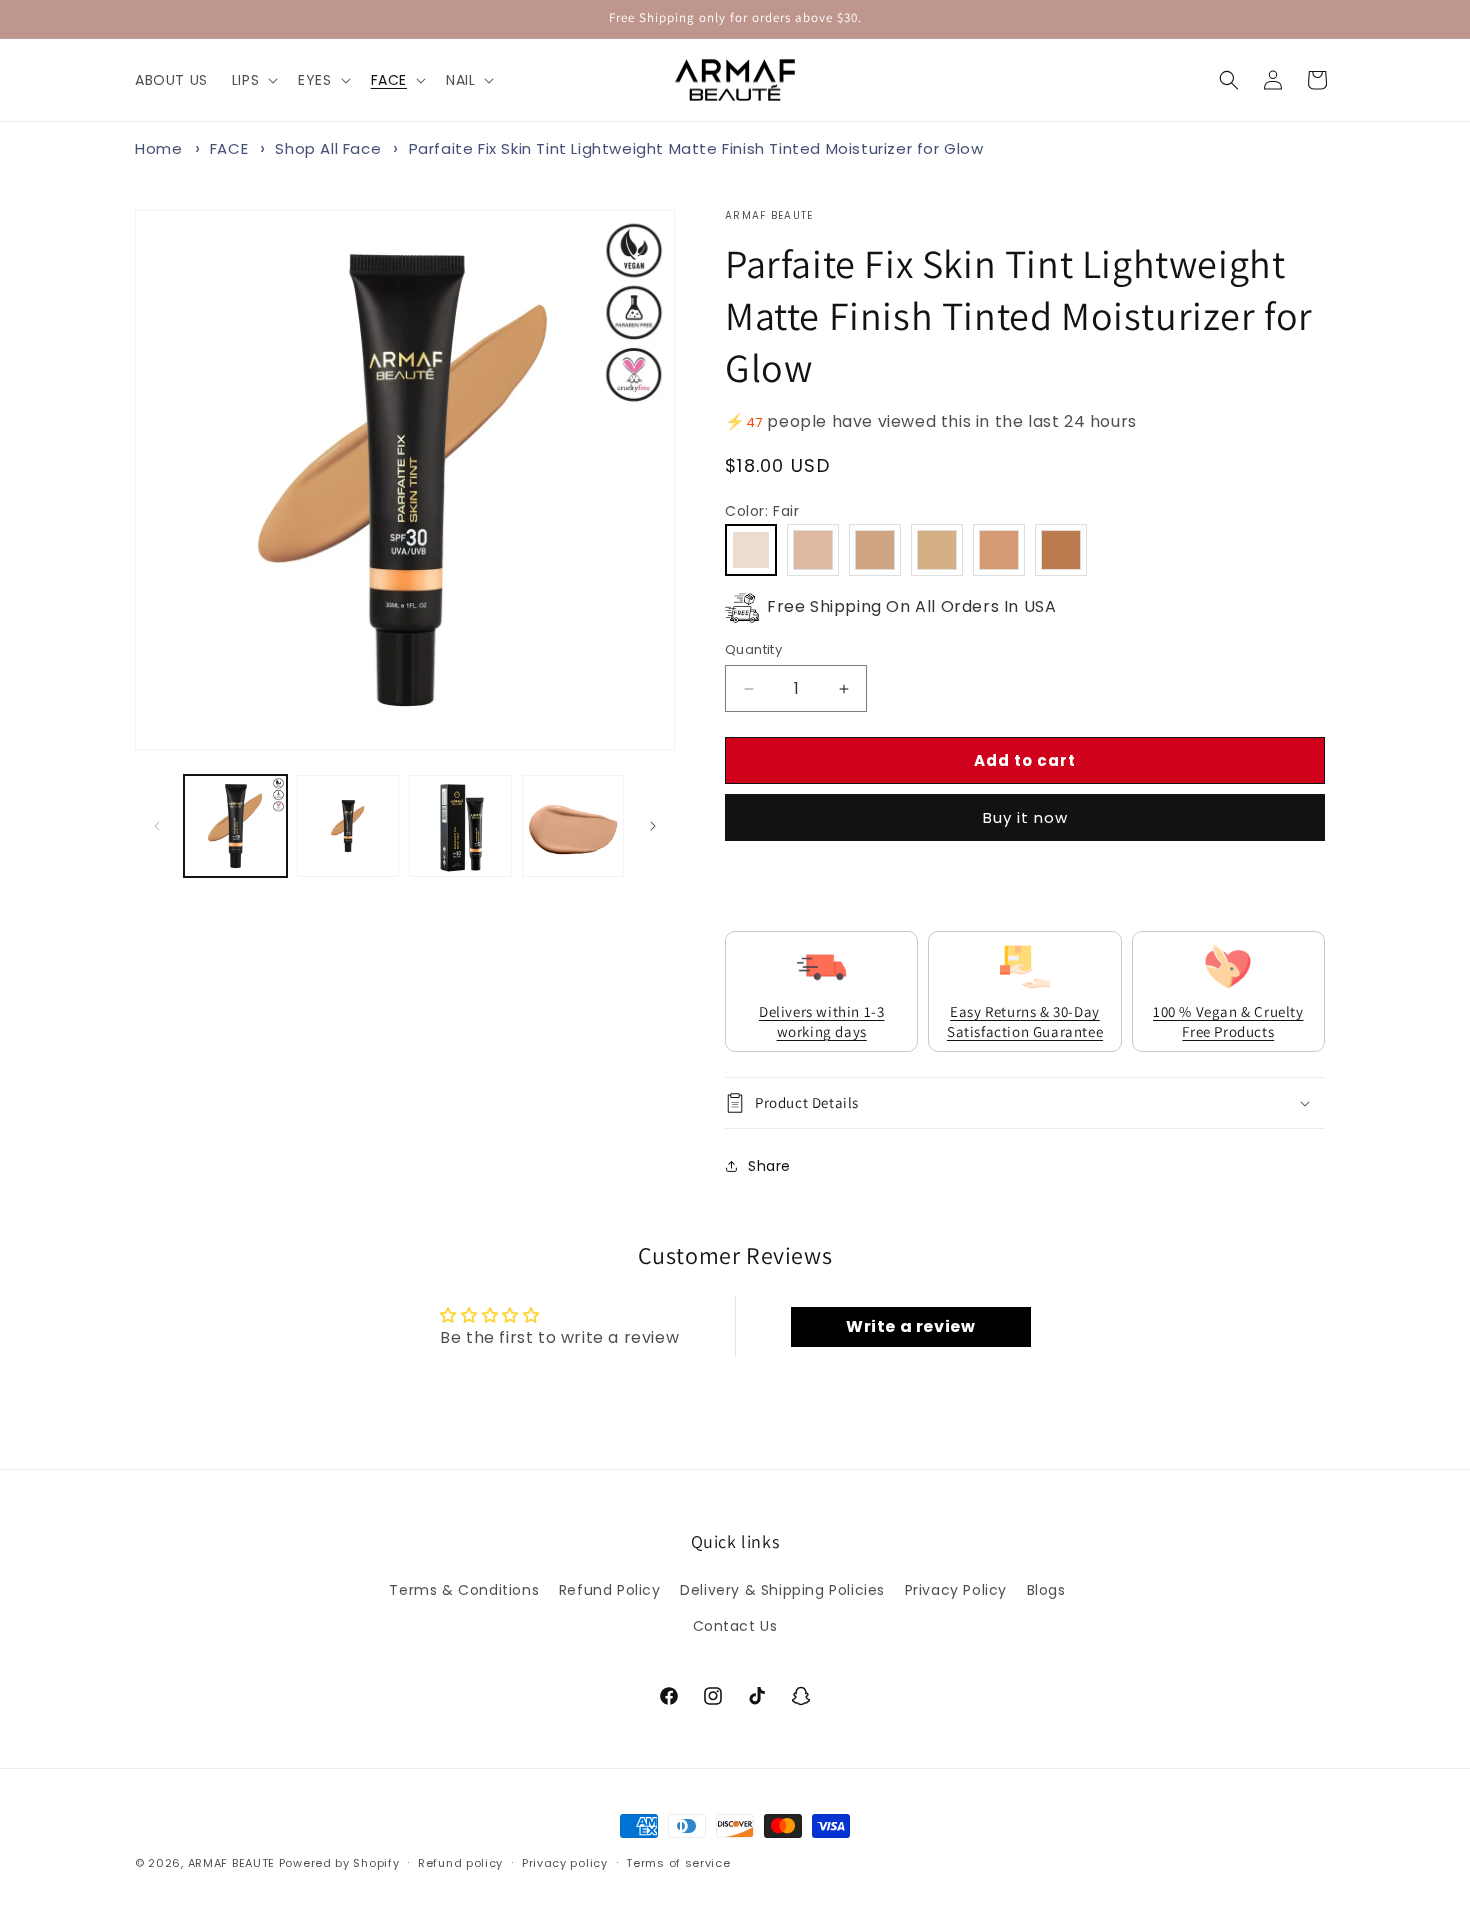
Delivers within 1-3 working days (821, 1021)
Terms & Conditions (464, 1590)
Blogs (1046, 1590)
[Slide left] (157, 826)
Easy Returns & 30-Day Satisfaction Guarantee (1025, 1021)
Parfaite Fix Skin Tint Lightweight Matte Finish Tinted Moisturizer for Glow (696, 148)
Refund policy (460, 1863)
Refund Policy (610, 1590)
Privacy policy (565, 1863)
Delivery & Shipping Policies (782, 1590)
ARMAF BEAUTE (231, 1863)
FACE (229, 148)
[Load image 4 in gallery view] (573, 826)
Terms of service (678, 1863)
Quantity (753, 649)
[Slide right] (653, 826)
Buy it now (1025, 817)
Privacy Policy (956, 1590)
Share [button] (769, 1166)
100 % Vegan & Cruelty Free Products (1228, 1021)
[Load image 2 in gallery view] (348, 826)
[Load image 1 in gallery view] (235, 826)
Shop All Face (330, 148)
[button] (253, 80)
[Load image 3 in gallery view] (460, 826)
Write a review (910, 1326)
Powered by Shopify (339, 1863)
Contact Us (735, 1626)
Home (158, 148)
